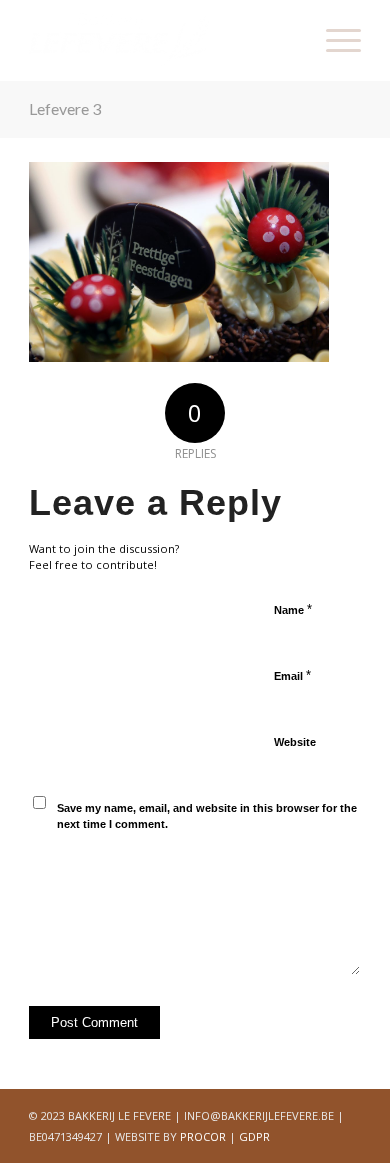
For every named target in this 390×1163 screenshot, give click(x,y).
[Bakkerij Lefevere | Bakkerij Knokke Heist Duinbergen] (161, 40)
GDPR (254, 1136)
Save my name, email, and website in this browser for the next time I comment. (207, 816)
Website (295, 742)
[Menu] (333, 40)
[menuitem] (333, 40)
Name (293, 609)
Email (292, 675)
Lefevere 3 (65, 108)
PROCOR (203, 1136)
